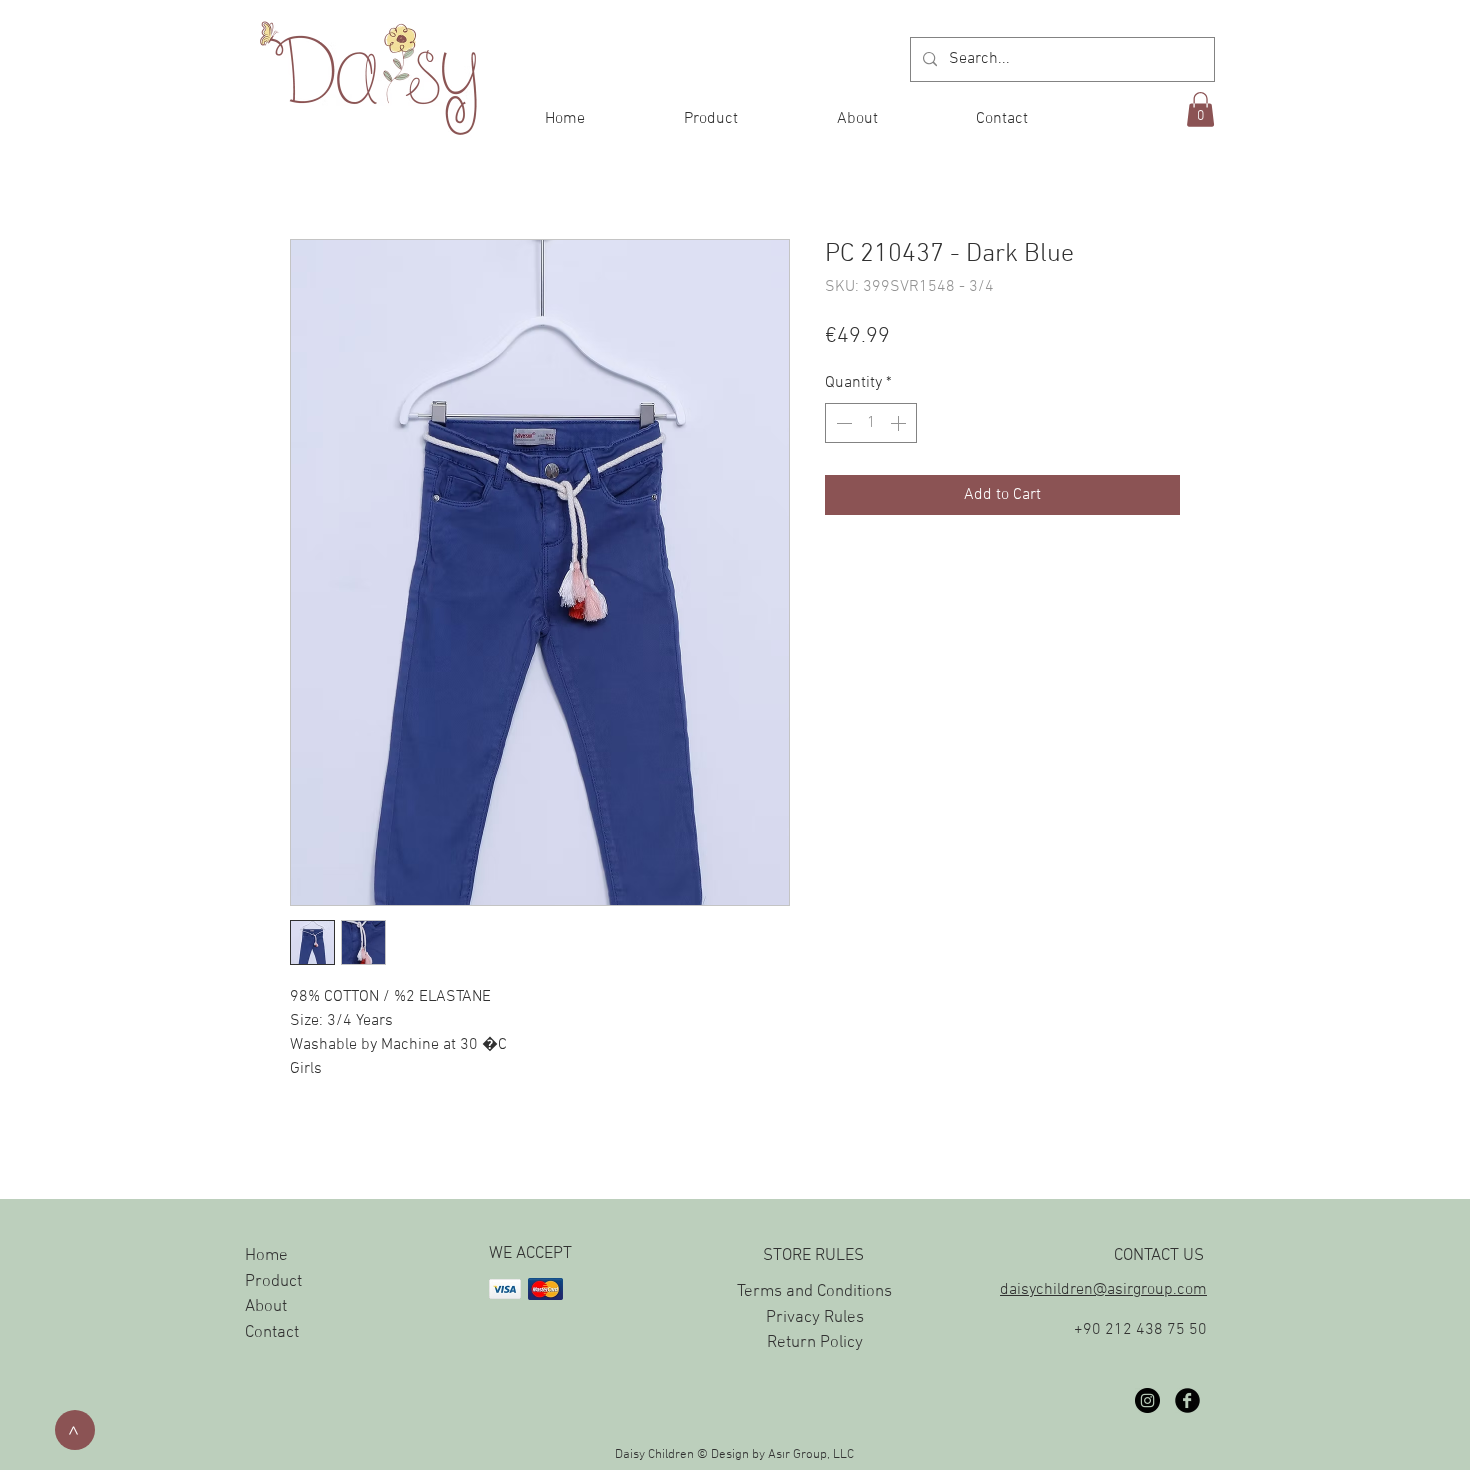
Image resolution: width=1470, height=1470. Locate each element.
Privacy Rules (815, 1318)
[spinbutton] (871, 423)
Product (273, 1282)
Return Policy (815, 1343)
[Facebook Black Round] (1187, 1400)
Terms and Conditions (814, 1292)
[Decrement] (842, 423)
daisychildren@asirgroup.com (1103, 1290)
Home (266, 1256)
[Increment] (900, 423)
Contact (272, 1333)
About (266, 1307)
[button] (1200, 109)
